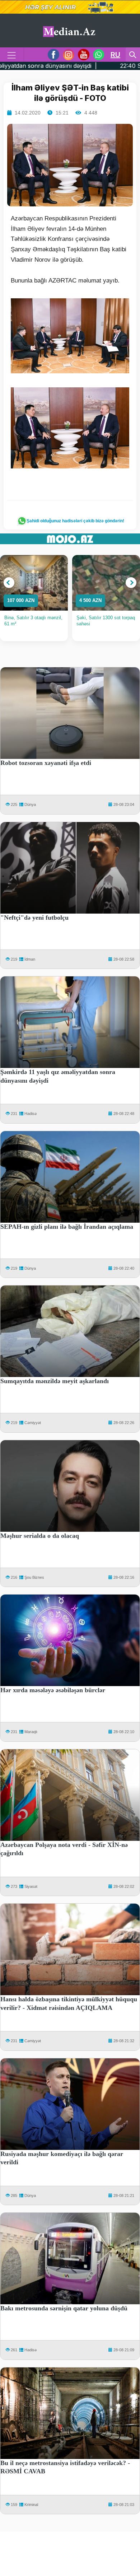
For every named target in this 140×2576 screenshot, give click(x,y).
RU (115, 55)
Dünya (30, 804)
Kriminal (31, 2505)
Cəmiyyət (33, 1423)
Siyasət (31, 1886)
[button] (9, 583)
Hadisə (31, 1114)
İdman (30, 959)
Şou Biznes (34, 1577)
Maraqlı (31, 1732)
